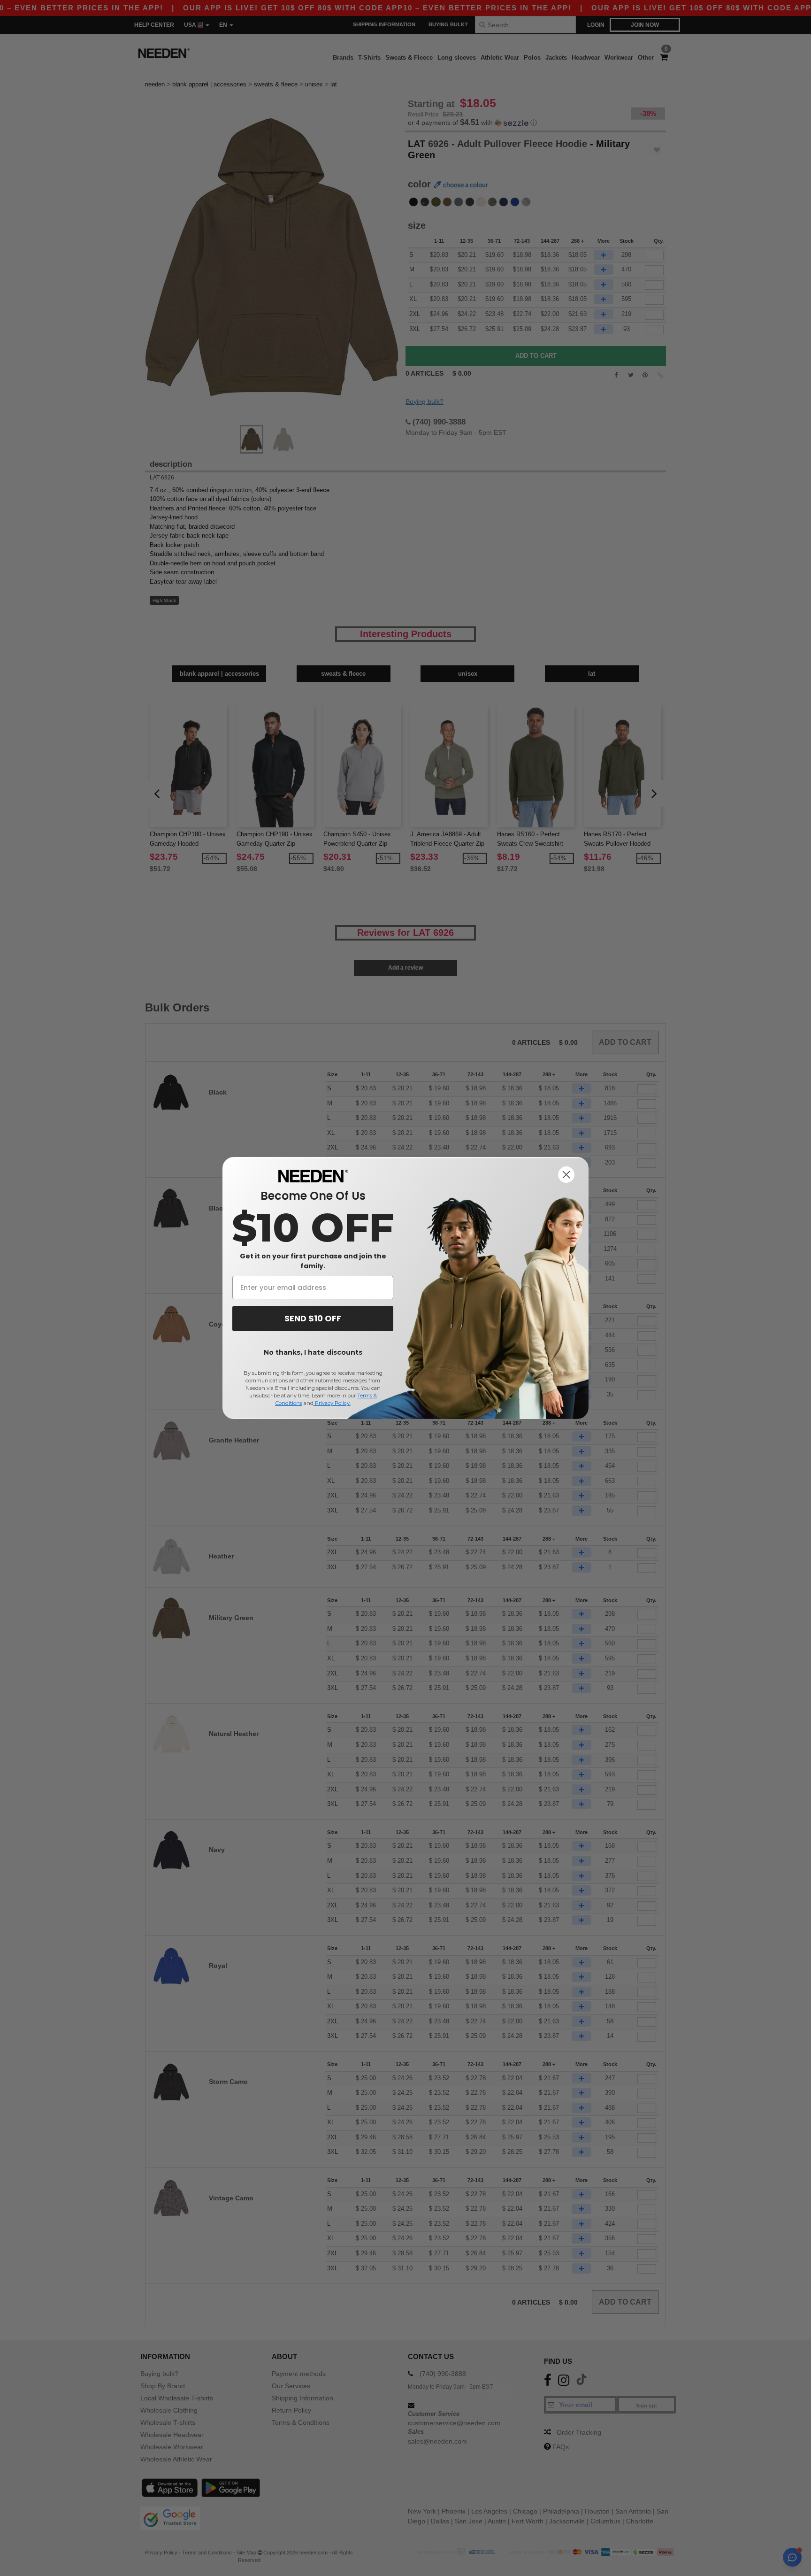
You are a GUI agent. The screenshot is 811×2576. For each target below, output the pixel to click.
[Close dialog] (566, 1175)
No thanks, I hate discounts (313, 1352)
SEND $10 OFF (313, 1318)
